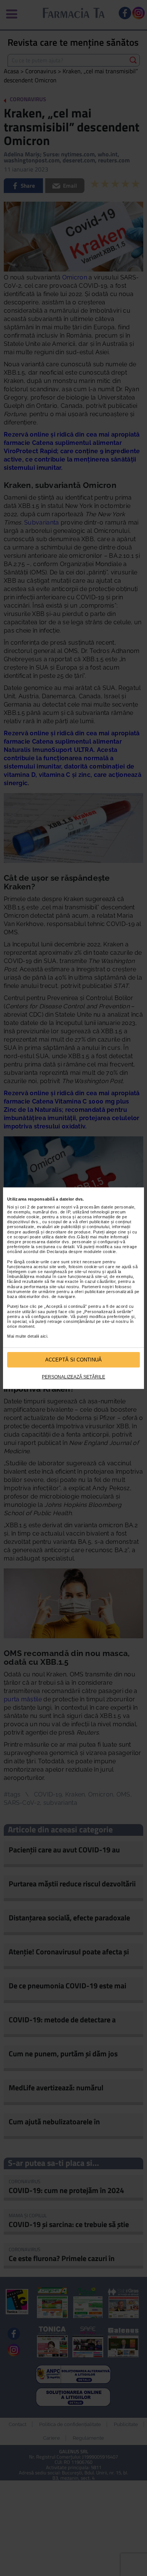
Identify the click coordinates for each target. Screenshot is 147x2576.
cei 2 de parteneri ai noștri (46, 1207)
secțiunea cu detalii (55, 1247)
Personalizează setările (73, 1377)
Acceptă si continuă (73, 1360)
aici (44, 1336)
